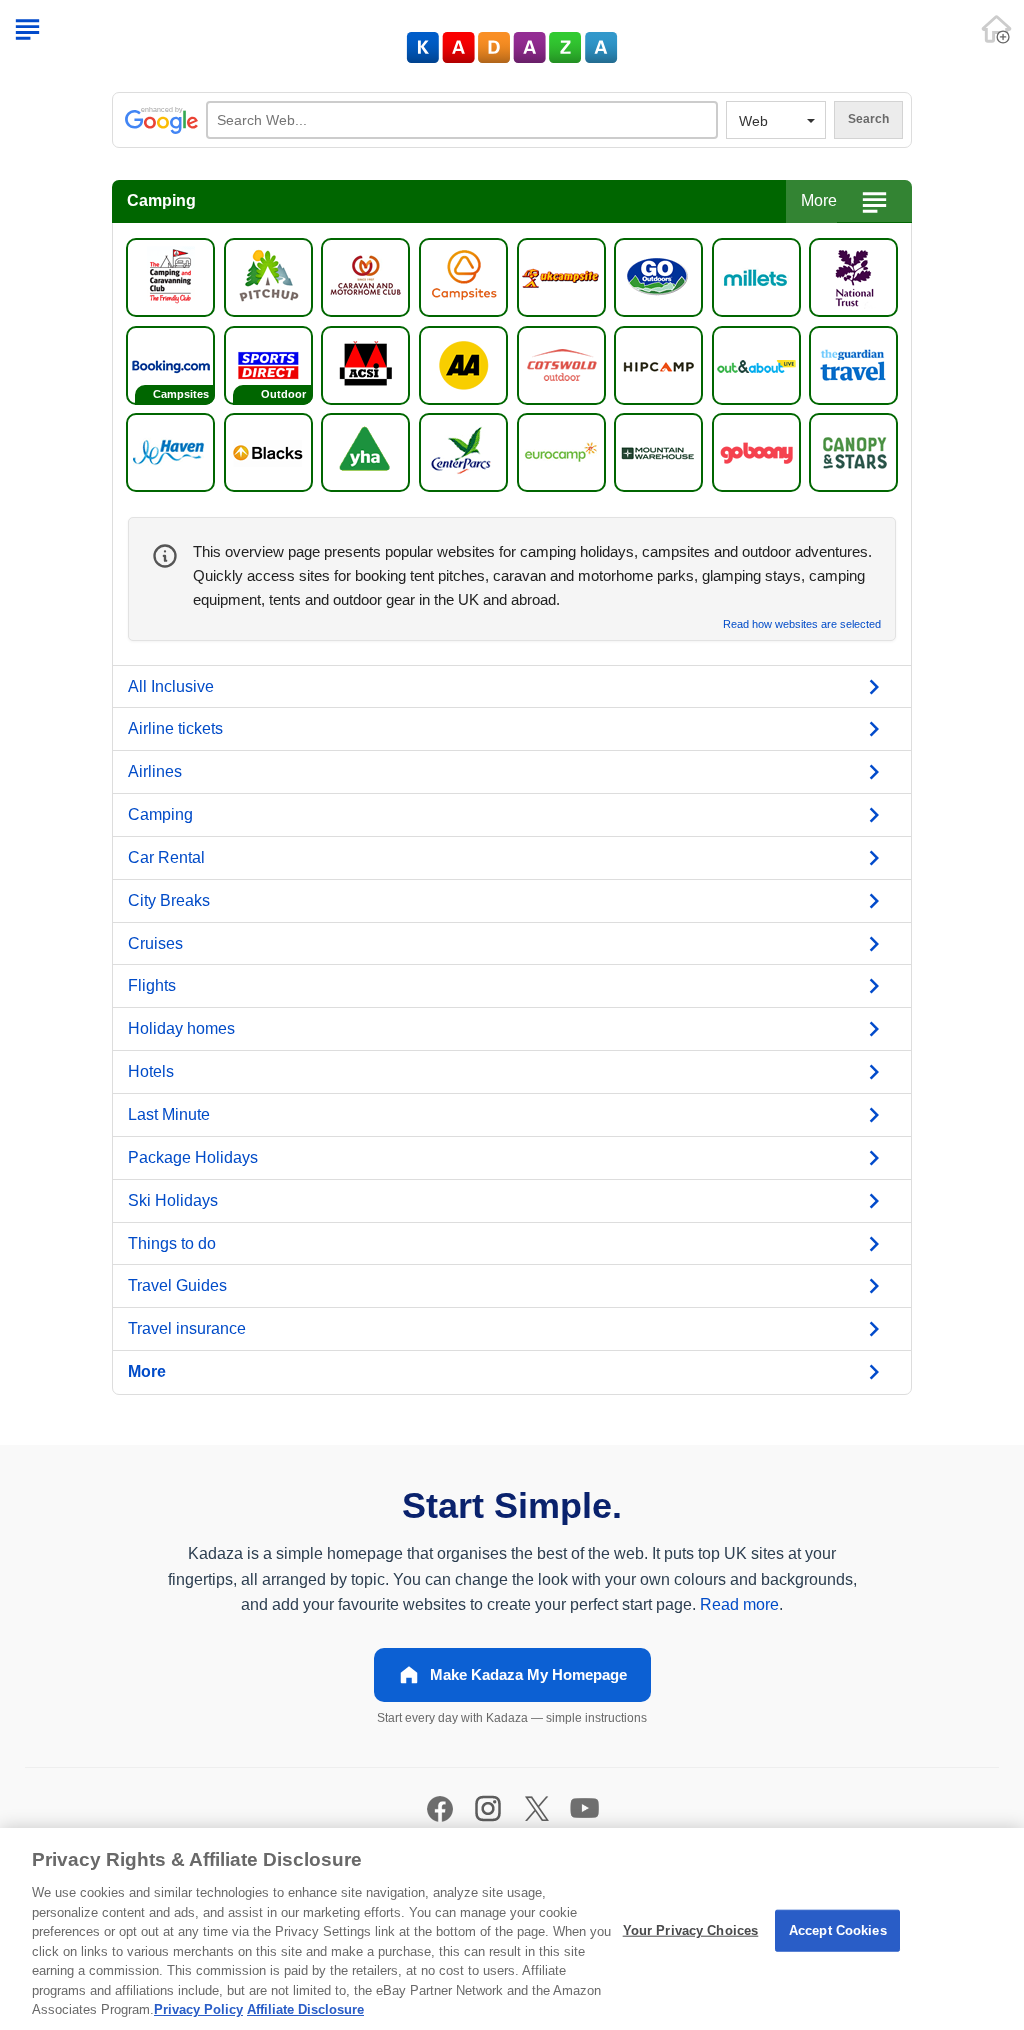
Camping (160, 814)
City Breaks (169, 900)
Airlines (155, 771)
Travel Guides (177, 1285)
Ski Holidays (173, 1200)
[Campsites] (170, 363)
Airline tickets (175, 728)
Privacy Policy (198, 2009)
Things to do (172, 1243)
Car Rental (166, 857)
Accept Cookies (838, 1930)
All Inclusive (171, 686)
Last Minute (169, 1114)
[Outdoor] (268, 363)
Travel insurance (187, 1328)
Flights (152, 985)
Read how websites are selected (802, 624)
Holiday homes (181, 1028)
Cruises (155, 943)
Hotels (151, 1071)
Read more (739, 1604)
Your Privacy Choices (691, 1930)
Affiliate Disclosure (305, 2009)
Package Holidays (193, 1157)
